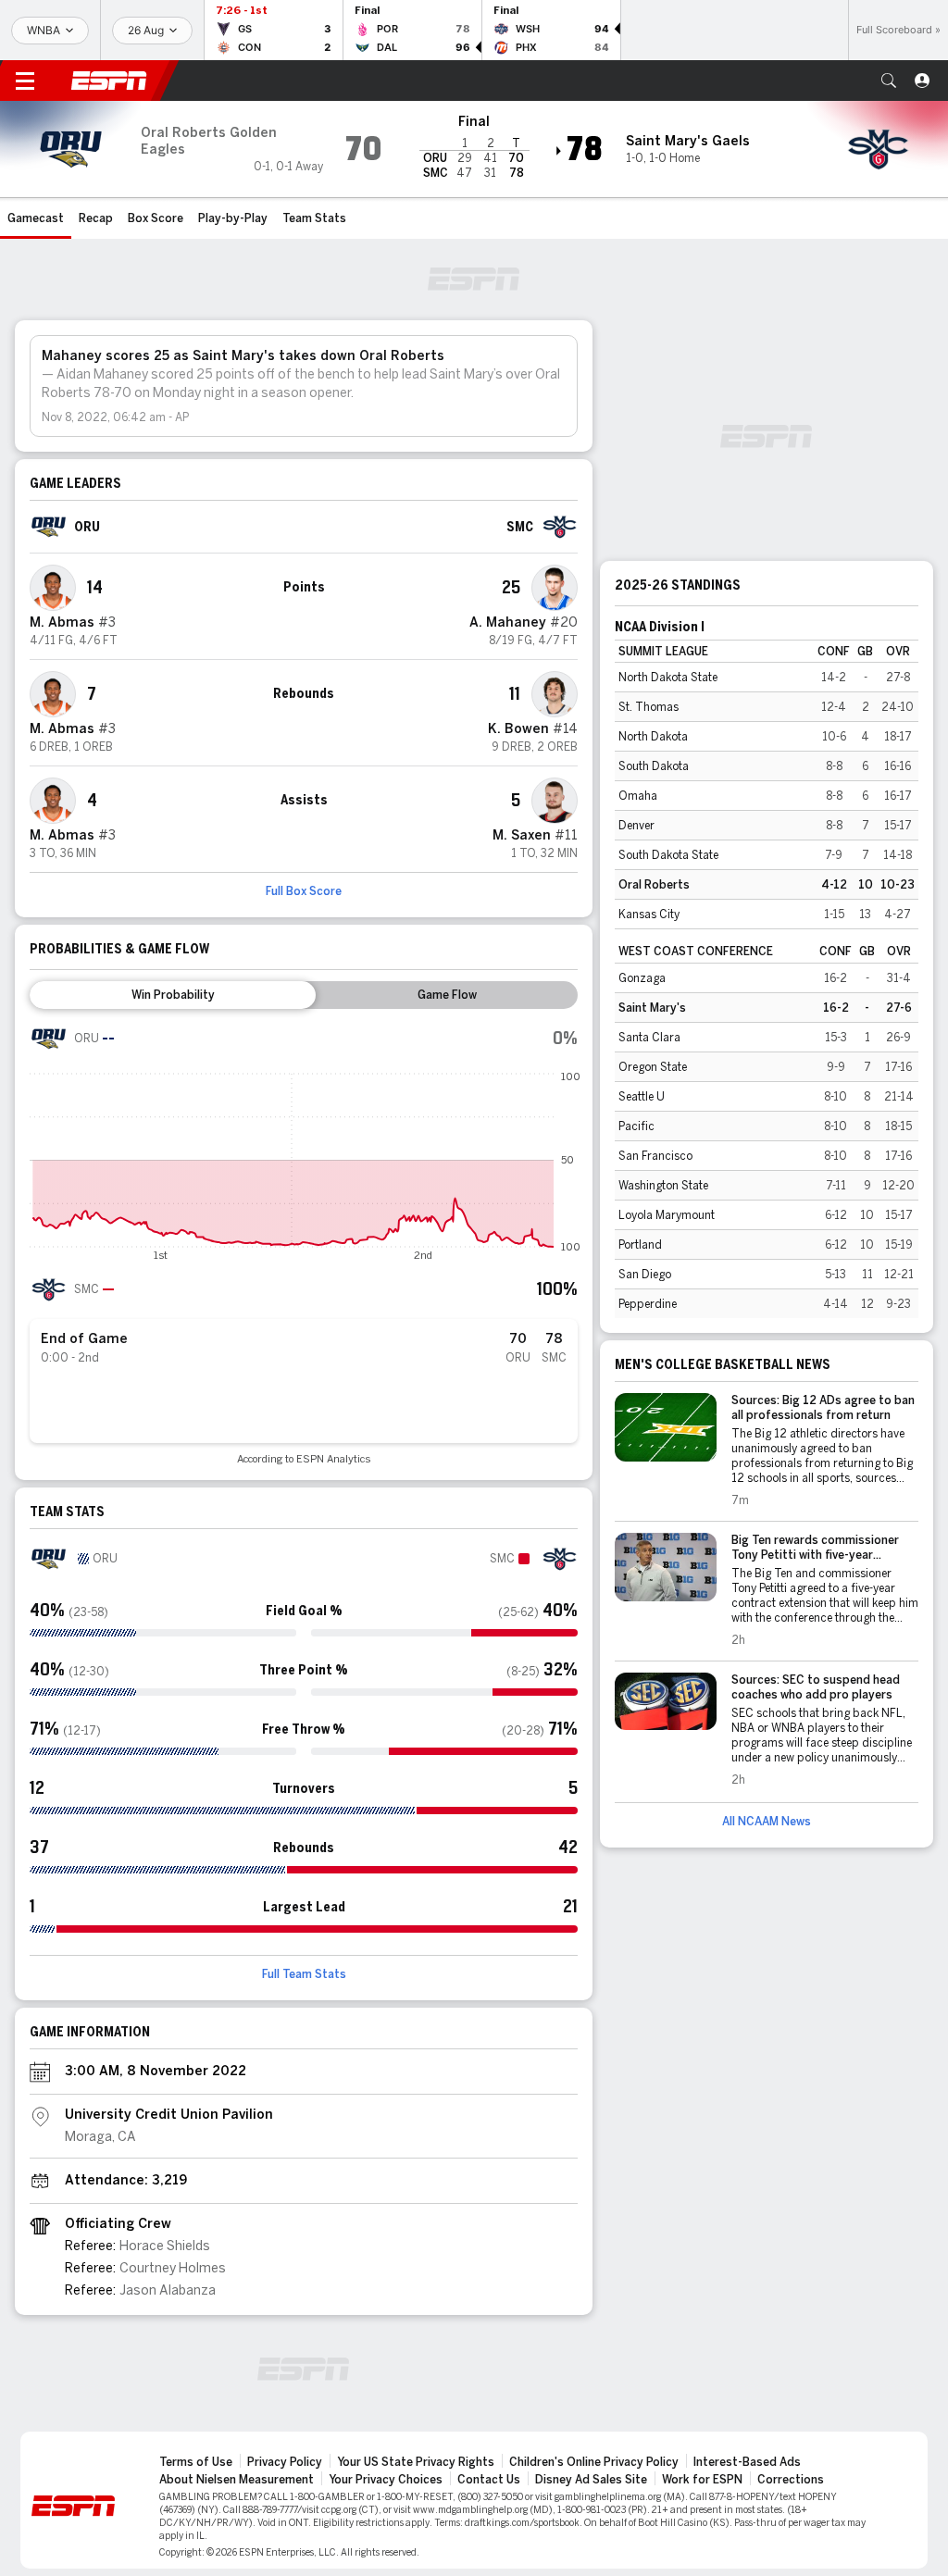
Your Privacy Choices (386, 2480)
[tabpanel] (304, 1243)
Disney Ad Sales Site (591, 2480)
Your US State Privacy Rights (416, 2462)
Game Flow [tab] (447, 995)
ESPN (109, 81)
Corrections (791, 2480)
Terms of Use (196, 2462)
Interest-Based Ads (747, 2462)
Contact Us (489, 2480)
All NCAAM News (767, 1822)
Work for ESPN (702, 2480)
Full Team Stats (304, 1974)
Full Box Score (304, 891)
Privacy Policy (285, 2462)
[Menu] (25, 81)
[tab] (173, 995)
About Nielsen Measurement (237, 2480)
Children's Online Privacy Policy (594, 2462)
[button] (889, 81)
